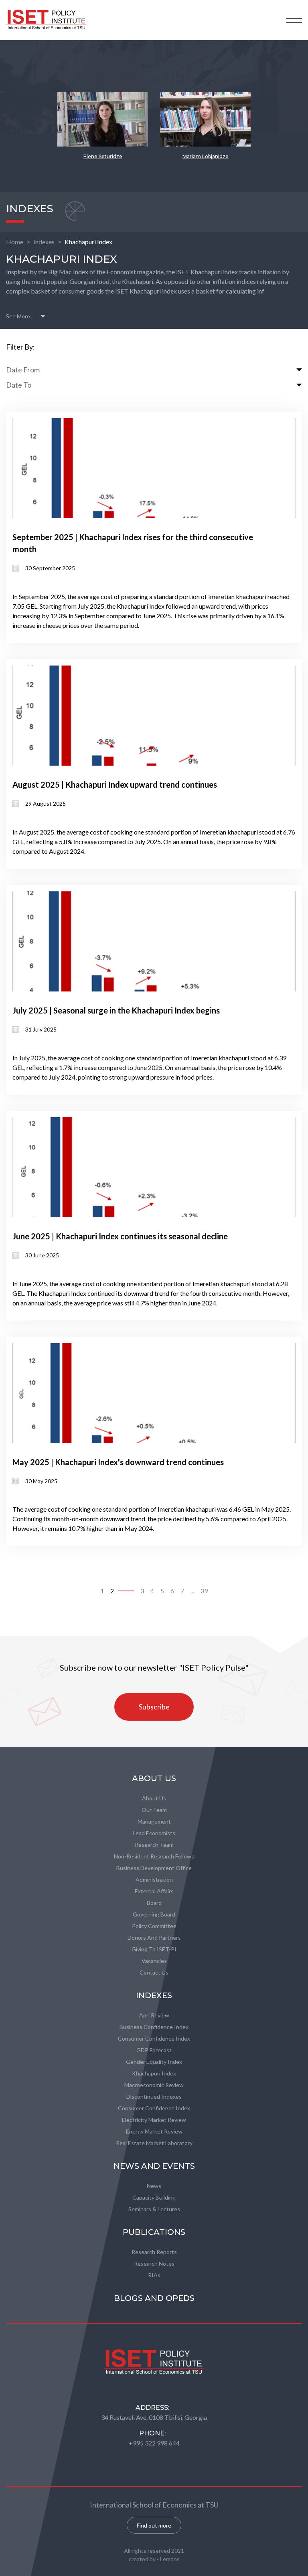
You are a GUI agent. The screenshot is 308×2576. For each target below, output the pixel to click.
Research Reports (154, 2252)
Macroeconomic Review (154, 2085)
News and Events (154, 2166)
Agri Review (154, 2015)
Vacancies (154, 1961)
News (154, 2186)
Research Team (154, 1845)
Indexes (44, 242)
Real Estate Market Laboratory (154, 2143)
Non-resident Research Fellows (154, 1856)
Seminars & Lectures (154, 2209)
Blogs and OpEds (154, 2298)
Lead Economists (154, 1833)
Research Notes (154, 2263)
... (192, 1591)
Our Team (154, 1810)
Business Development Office (154, 1868)
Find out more (154, 2525)
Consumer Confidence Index (154, 2038)
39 (204, 1591)
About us (154, 1798)
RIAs (154, 2275)
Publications (154, 2232)
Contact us (154, 1972)
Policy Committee (154, 1926)
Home (15, 242)
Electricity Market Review (154, 2120)
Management (154, 1821)
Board (154, 1903)
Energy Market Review (154, 2131)
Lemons (170, 2559)
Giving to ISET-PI (154, 1949)
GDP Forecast (154, 2050)
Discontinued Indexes (154, 2096)
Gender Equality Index (154, 2062)
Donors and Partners (154, 1938)
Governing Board (154, 1914)
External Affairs (154, 1891)
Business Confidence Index (154, 2027)
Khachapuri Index (88, 242)
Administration (154, 1879)
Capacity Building (154, 2197)
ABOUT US (154, 1778)
